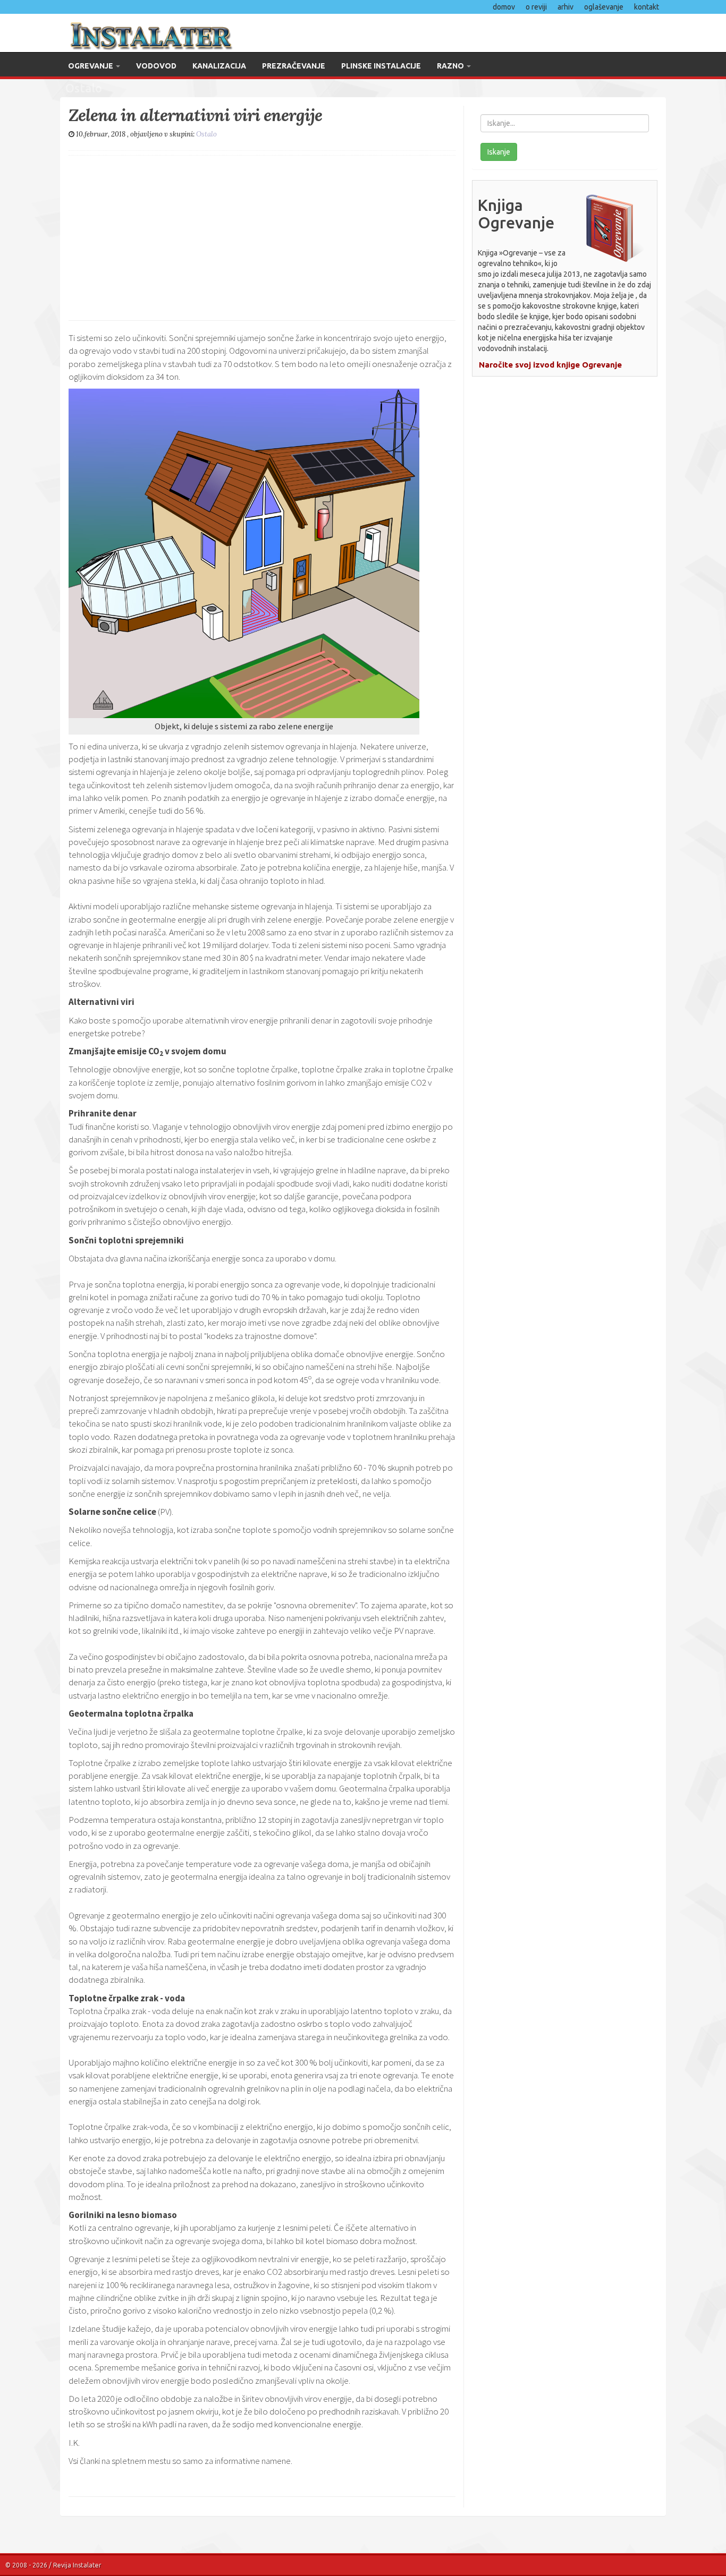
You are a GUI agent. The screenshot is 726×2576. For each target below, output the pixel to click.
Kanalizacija (219, 66)
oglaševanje (604, 7)
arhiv (565, 7)
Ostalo (206, 134)
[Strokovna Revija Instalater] (208, 33)
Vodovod (156, 66)
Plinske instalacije (381, 66)
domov (504, 7)
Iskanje (499, 152)
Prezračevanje (294, 66)
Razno (451, 66)
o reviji (536, 7)
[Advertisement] (262, 235)
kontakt (647, 7)
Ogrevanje (91, 66)
